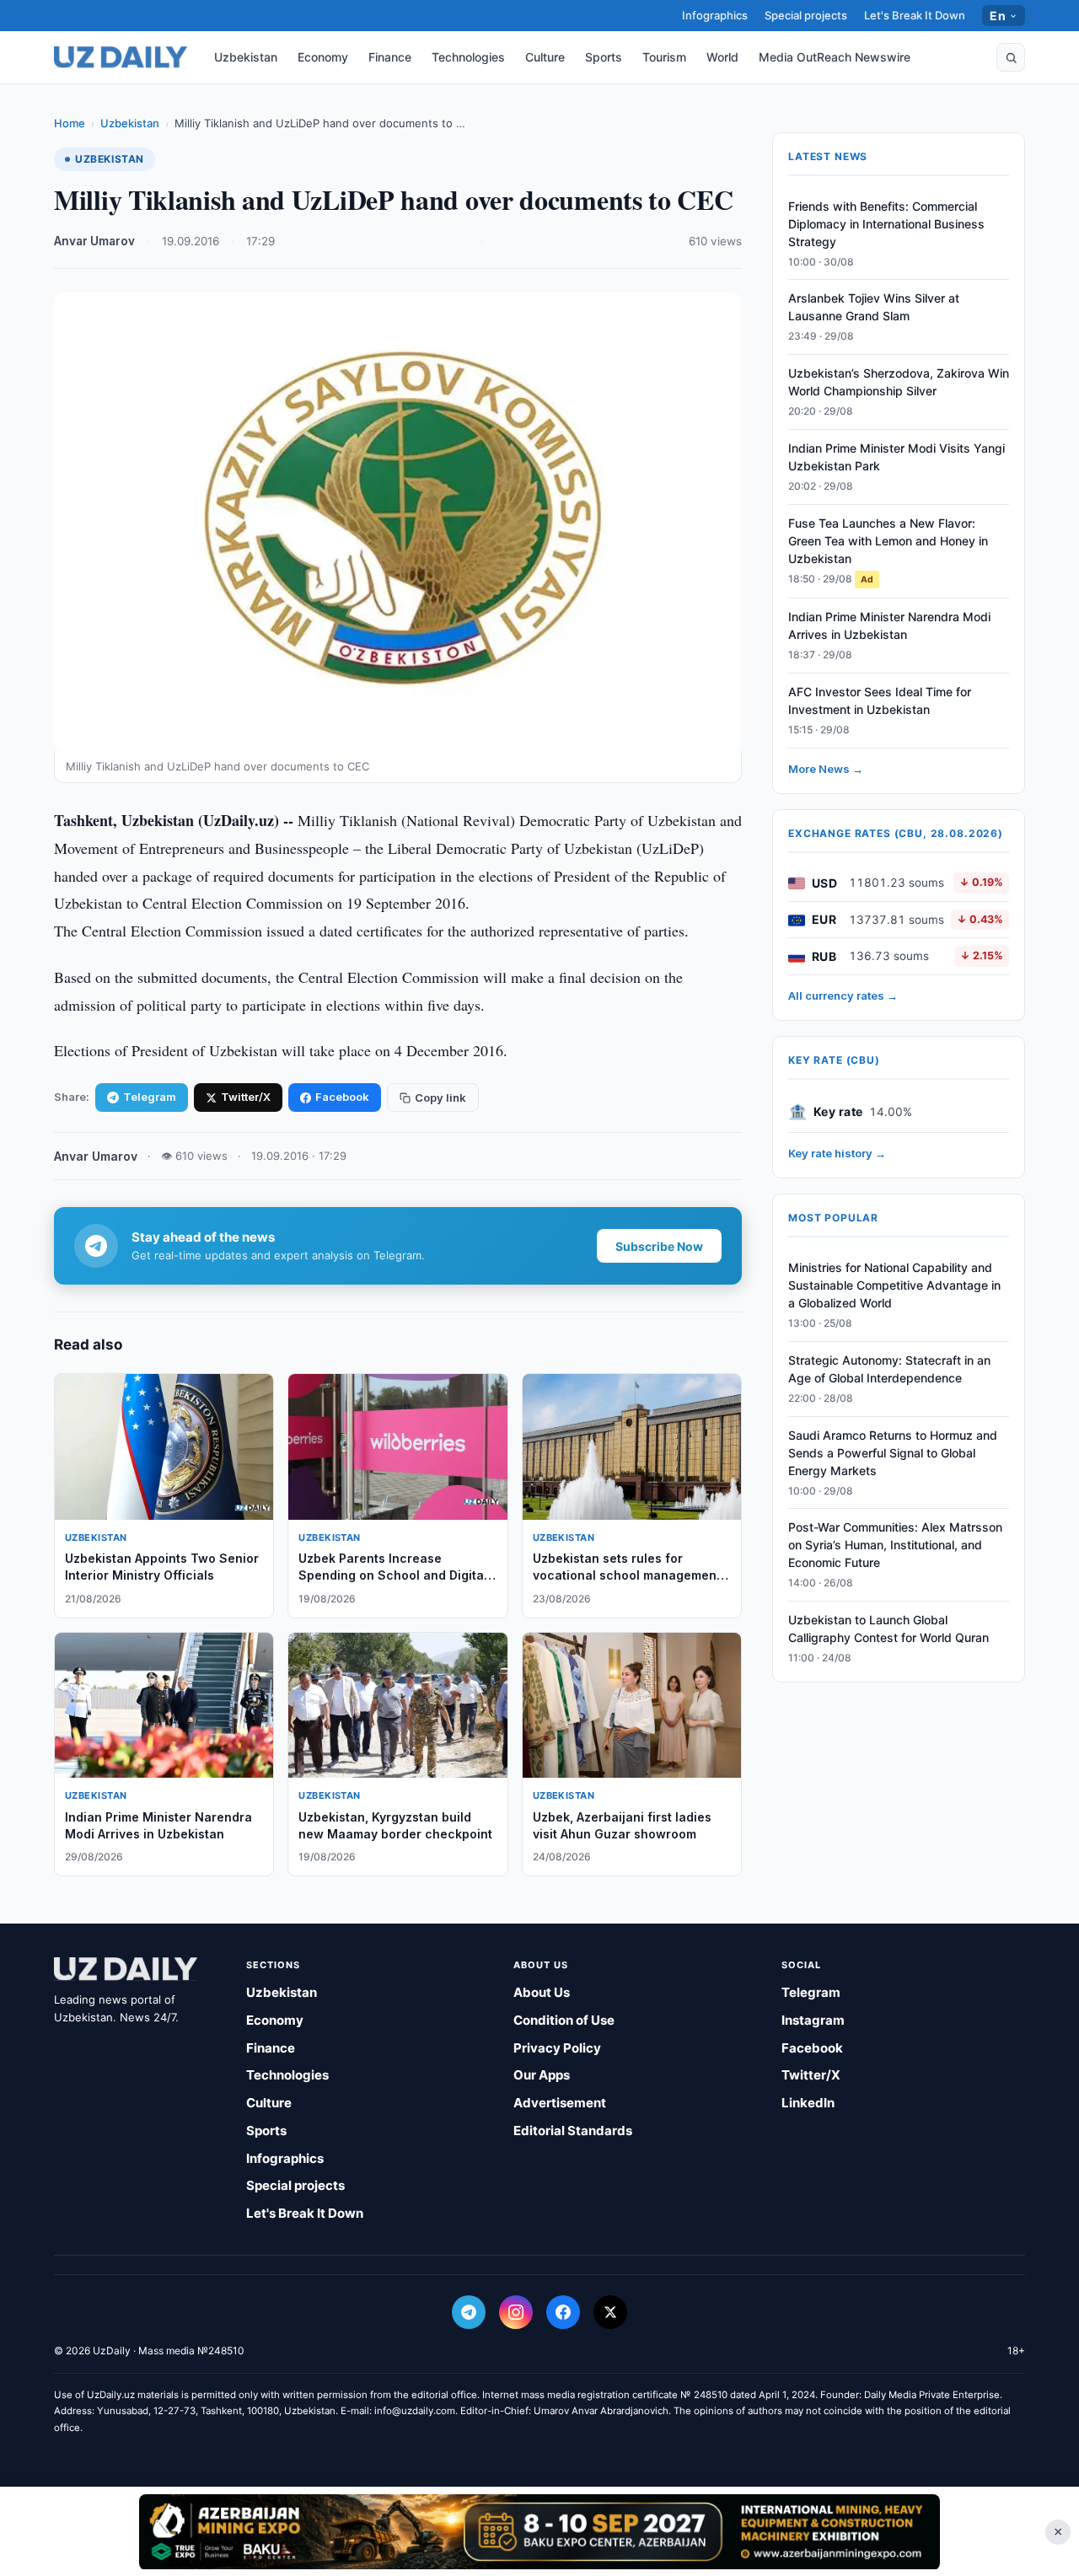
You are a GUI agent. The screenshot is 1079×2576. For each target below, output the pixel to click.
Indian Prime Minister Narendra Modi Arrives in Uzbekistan (889, 626)
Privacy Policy (557, 2048)
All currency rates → (843, 996)
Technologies (468, 57)
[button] (1011, 57)
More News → (826, 769)
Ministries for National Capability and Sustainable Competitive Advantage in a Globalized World (894, 1286)
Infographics (715, 15)
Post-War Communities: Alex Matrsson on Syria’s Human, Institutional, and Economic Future (895, 1546)
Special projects (806, 15)
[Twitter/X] (610, 2312)
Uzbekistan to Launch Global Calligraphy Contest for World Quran (888, 1629)
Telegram (150, 1097)
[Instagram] (516, 2312)
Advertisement (560, 2103)
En (998, 16)
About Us (542, 1992)
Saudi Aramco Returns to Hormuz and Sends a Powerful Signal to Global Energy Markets (893, 1453)
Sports (604, 57)
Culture (545, 57)
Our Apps (542, 2075)
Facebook (342, 1097)
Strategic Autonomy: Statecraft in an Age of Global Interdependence (889, 1369)
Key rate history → (837, 1153)
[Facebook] (563, 2312)
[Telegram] (469, 2312)
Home (70, 123)
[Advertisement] (539, 2531)
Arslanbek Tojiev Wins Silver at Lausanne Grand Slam (874, 308)
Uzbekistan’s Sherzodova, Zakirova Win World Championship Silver (899, 383)
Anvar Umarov (94, 241)
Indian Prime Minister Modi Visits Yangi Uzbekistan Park (896, 458)
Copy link (440, 1097)
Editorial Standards (573, 2131)
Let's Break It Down (915, 15)
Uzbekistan (246, 57)
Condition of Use (564, 2020)
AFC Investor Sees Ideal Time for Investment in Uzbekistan (880, 701)
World (722, 57)
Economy (323, 57)
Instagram (813, 2020)
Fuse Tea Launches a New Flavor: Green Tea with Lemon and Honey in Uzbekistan (888, 541)
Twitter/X (246, 1097)
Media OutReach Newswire (835, 57)
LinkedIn (808, 2103)
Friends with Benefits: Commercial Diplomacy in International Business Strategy (886, 224)
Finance (390, 57)
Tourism (664, 57)
